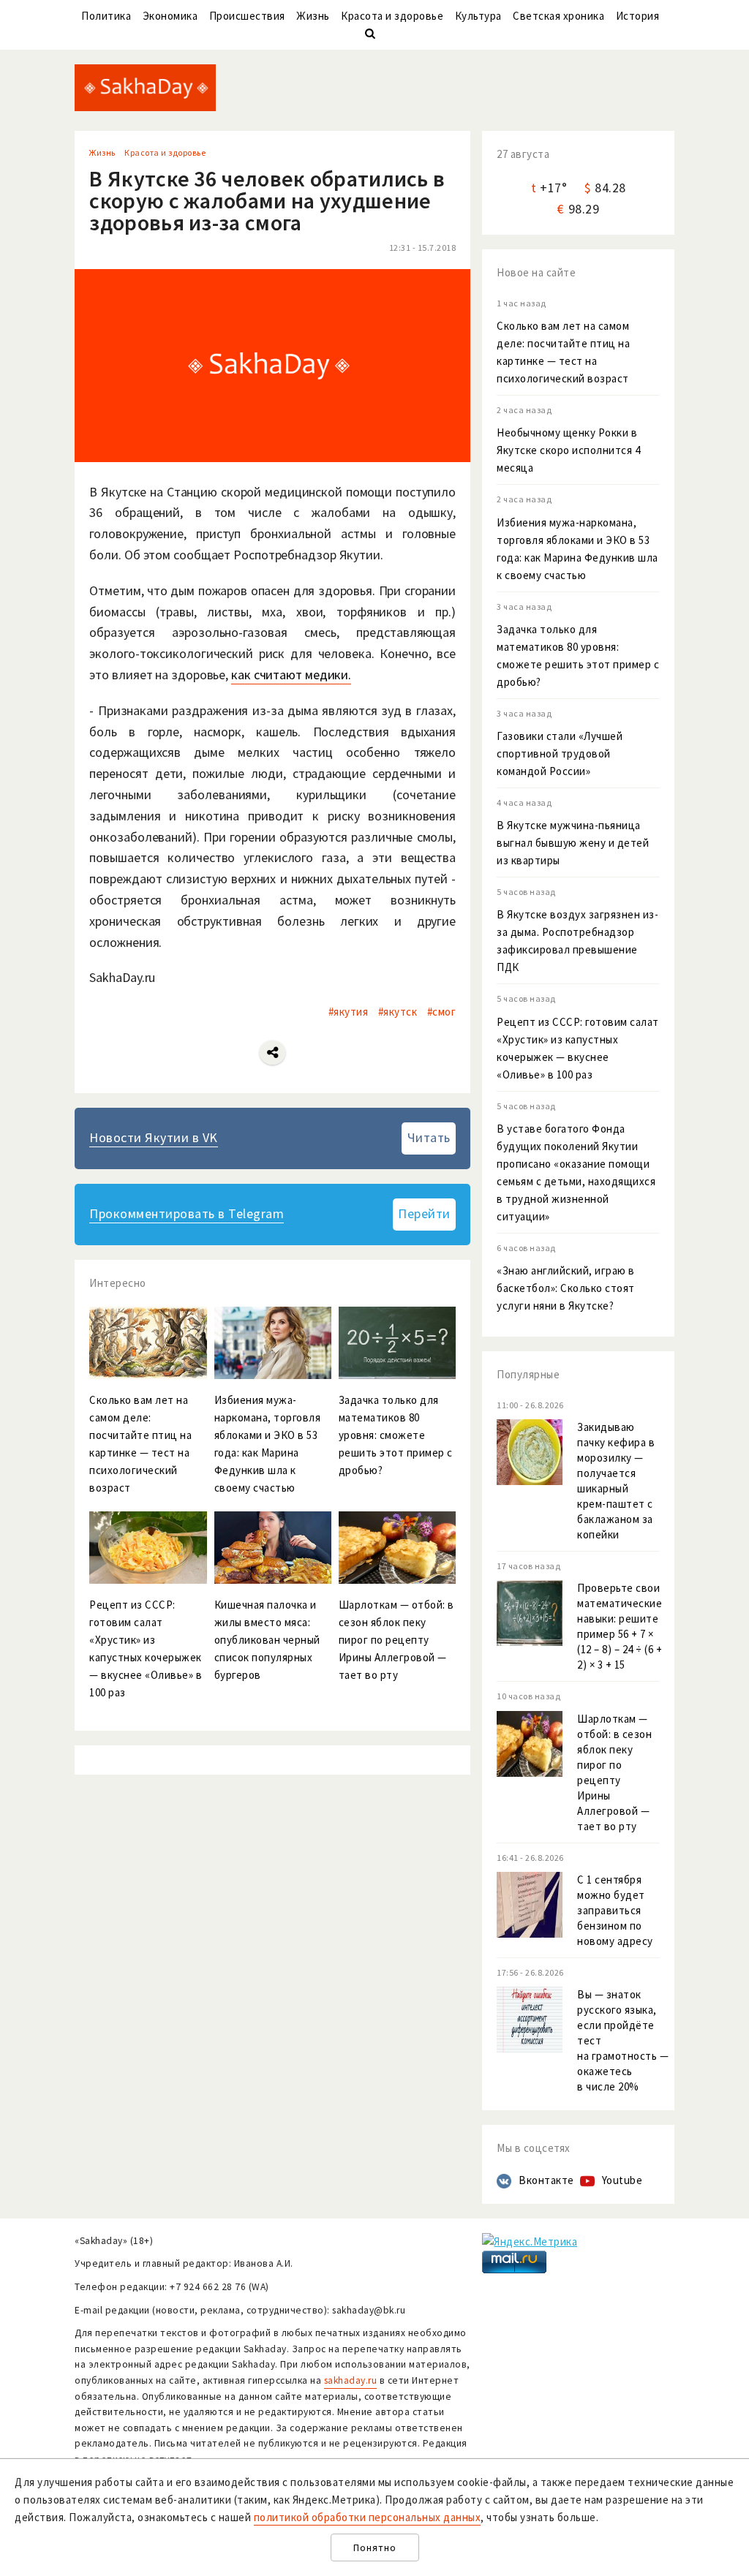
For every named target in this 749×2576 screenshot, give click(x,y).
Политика (106, 16)
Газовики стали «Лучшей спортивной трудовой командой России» (560, 753)
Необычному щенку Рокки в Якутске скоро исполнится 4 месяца (568, 450)
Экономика (170, 16)
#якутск (398, 1012)
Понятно (375, 2548)
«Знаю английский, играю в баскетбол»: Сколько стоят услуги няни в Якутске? (566, 1288)
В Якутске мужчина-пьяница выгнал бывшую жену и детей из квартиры (573, 843)
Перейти (424, 1213)
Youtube (622, 2180)
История (638, 16)
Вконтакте (546, 2180)
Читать (429, 1137)
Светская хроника (558, 16)
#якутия (349, 1012)
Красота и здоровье (392, 16)
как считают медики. (291, 675)
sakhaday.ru (351, 2380)
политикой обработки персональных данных (368, 2517)
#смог (442, 1012)
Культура (478, 16)
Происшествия (247, 16)
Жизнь (313, 16)
